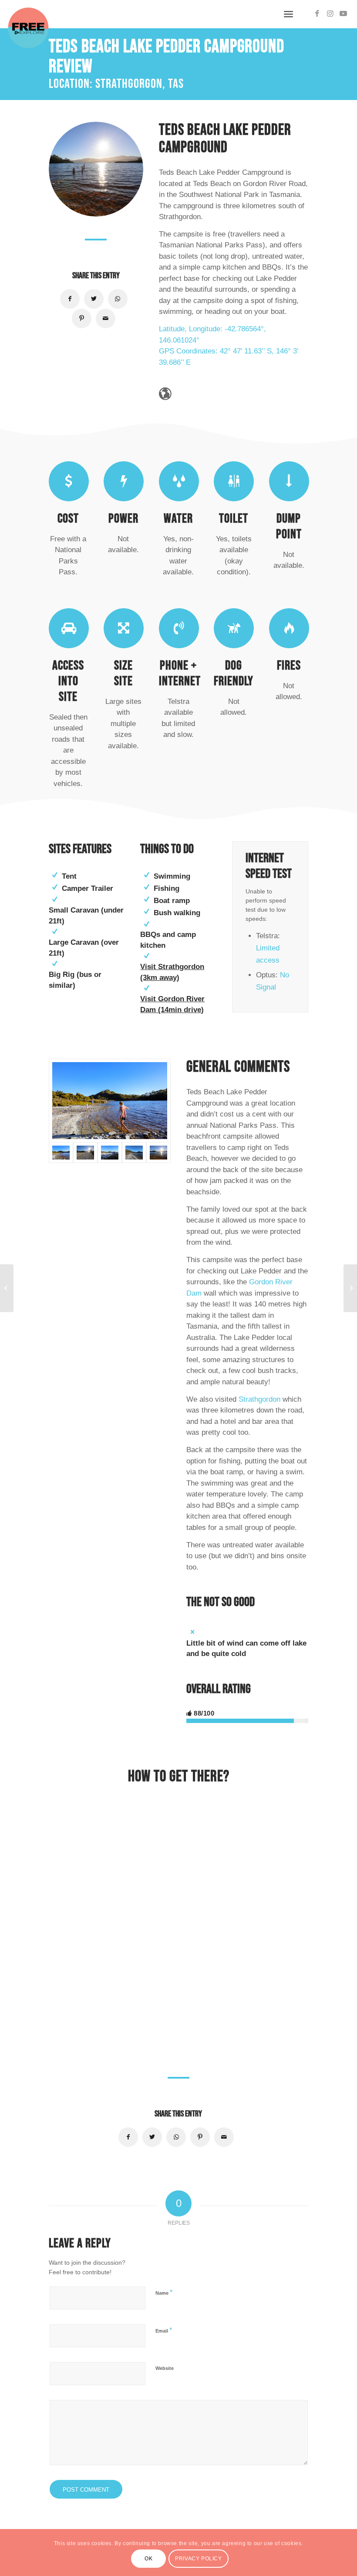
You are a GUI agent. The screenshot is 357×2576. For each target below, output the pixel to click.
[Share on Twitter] (94, 299)
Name (164, 2292)
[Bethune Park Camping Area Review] (350, 1288)
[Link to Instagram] (330, 14)
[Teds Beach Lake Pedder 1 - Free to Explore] (134, 1153)
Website (165, 2368)
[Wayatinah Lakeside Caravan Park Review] (7, 1288)
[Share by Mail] (106, 318)
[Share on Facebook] (70, 299)
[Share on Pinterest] (82, 318)
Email (164, 2330)
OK (148, 2559)
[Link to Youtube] (344, 14)
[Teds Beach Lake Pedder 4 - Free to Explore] (85, 1153)
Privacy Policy (198, 2559)
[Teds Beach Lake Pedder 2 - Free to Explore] (110, 1153)
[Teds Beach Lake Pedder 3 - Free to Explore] (110, 1100)
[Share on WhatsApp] (118, 299)
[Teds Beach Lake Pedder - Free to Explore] (158, 1153)
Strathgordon (259, 1399)
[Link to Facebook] (317, 14)
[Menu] (288, 14)
